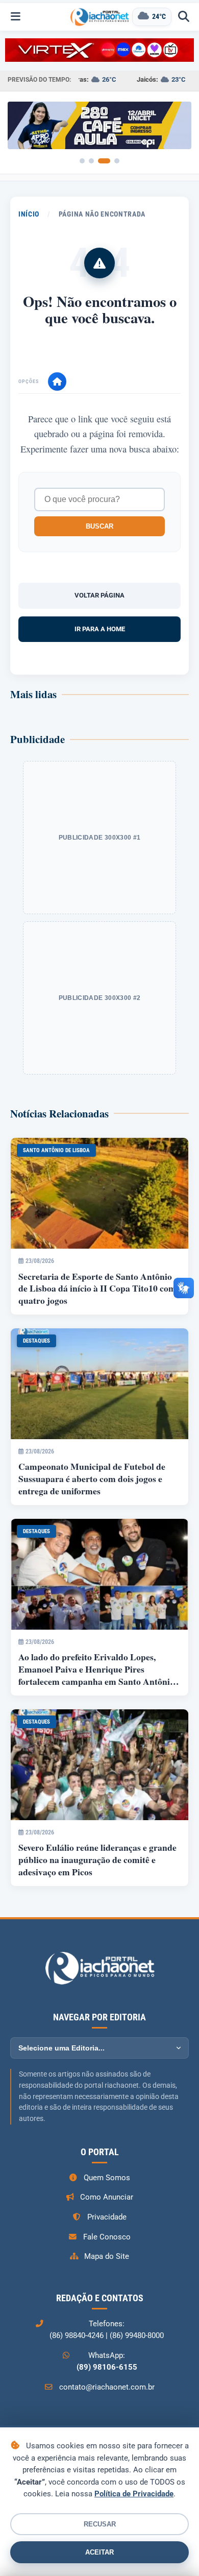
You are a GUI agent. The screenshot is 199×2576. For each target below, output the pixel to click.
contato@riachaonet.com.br (107, 2387)
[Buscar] (184, 17)
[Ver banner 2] (91, 161)
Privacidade (107, 2217)
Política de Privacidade (134, 2494)
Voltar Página (99, 595)
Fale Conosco (107, 2237)
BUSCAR (99, 526)
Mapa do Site (107, 2256)
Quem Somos (107, 2178)
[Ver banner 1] (82, 161)
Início (29, 214)
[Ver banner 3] (104, 161)
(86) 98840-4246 (77, 2335)
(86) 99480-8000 (137, 2335)
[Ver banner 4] (117, 161)
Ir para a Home (100, 629)
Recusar (100, 2524)
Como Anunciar (107, 2197)
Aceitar (99, 2552)
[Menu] (15, 17)
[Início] (57, 381)
